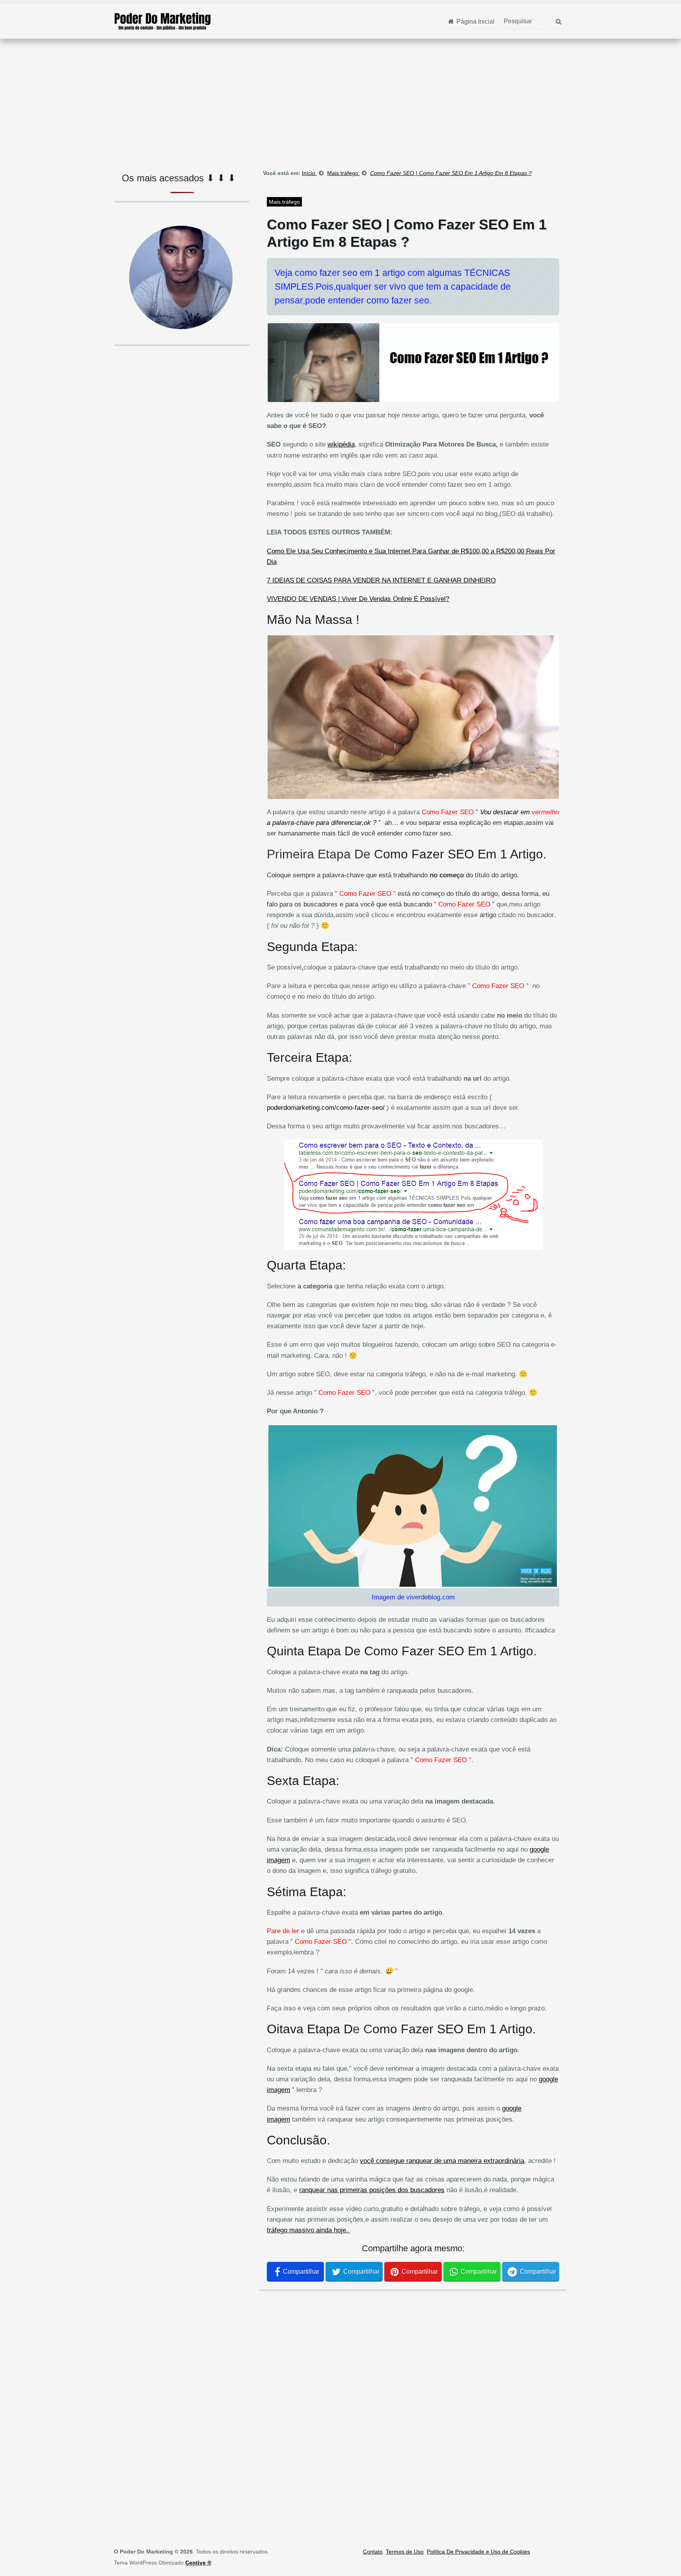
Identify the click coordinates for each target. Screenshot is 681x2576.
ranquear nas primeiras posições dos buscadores (372, 2190)
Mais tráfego (284, 202)
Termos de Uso (405, 2552)
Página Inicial (475, 21)
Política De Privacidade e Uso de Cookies (478, 2552)
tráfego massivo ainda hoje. (308, 2230)
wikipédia (341, 444)
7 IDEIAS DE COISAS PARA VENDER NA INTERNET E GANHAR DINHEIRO (381, 580)
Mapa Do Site (550, 2552)
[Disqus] (413, 2405)
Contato (373, 2552)
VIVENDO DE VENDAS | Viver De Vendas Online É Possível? (358, 599)
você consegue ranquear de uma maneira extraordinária (442, 2161)
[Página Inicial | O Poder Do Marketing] (163, 21)
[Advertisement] (340, 102)
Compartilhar (301, 2272)
